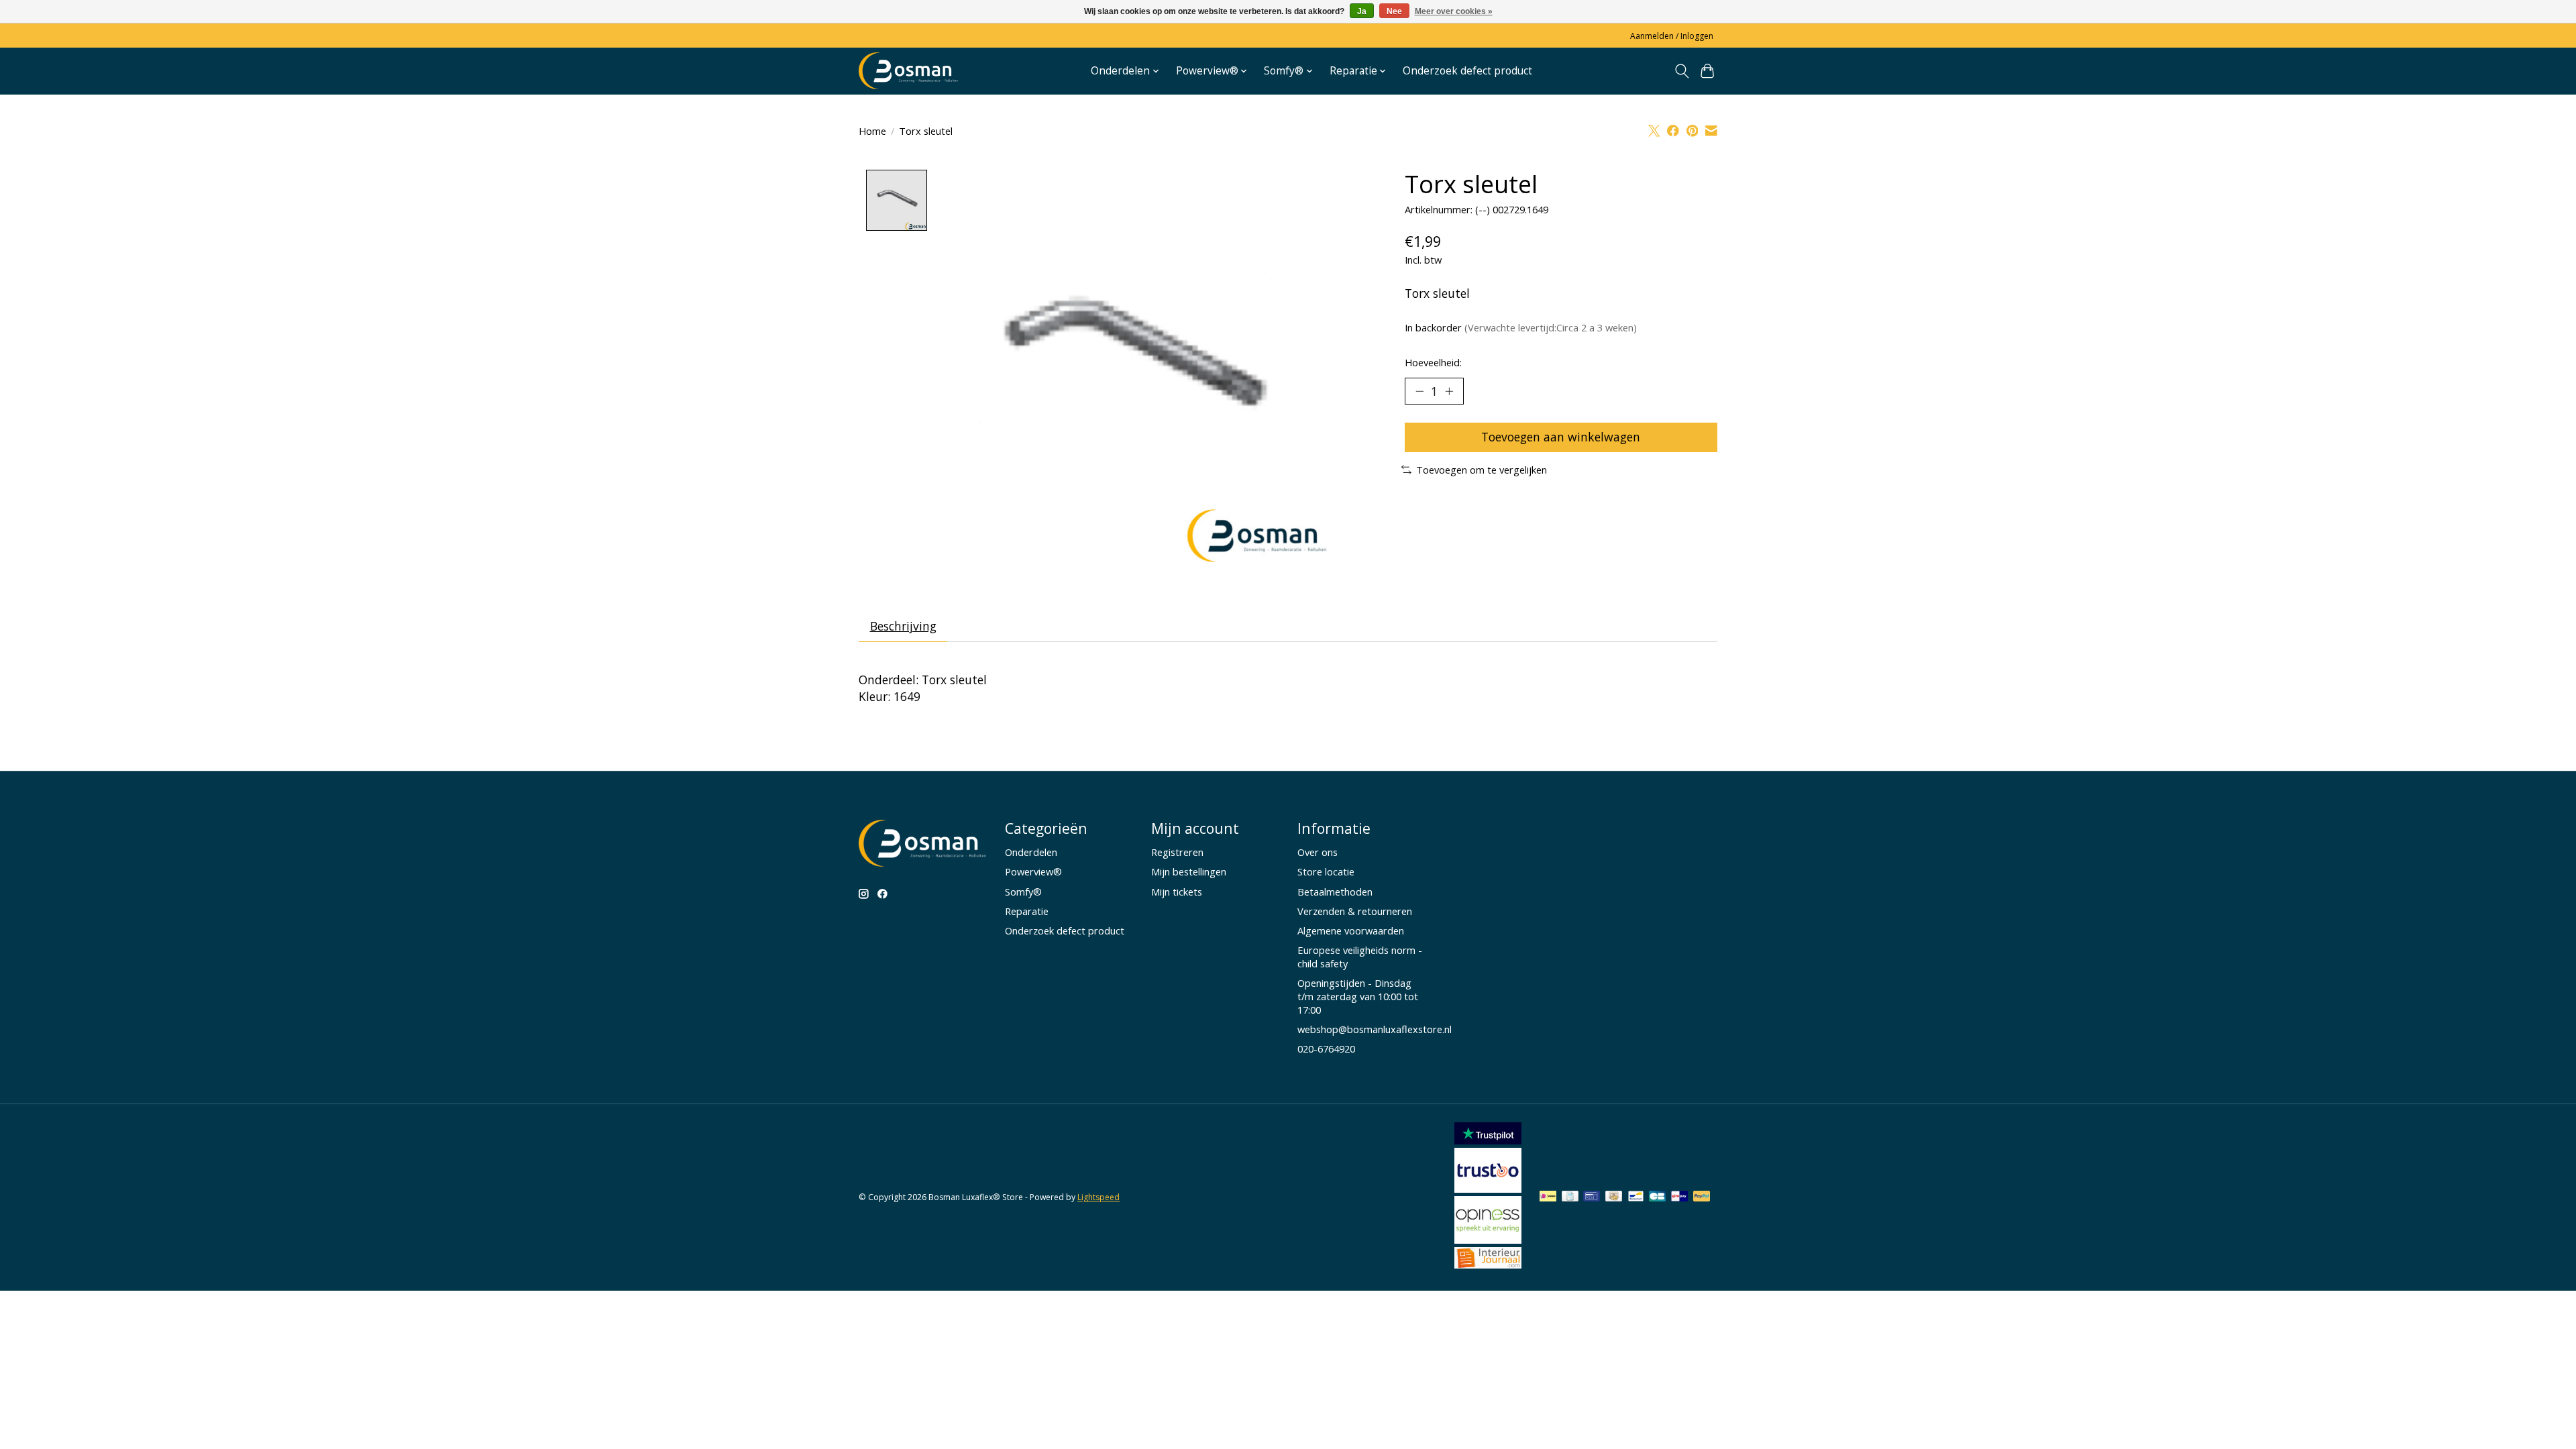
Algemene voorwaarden (1351, 930)
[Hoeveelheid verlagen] (1419, 391)
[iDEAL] (1548, 1197)
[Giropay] (1679, 1197)
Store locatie (1326, 871)
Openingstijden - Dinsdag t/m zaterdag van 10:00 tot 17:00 (1358, 996)
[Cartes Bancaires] (1657, 1197)
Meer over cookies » (1454, 11)
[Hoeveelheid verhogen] (1449, 391)
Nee (1394, 11)
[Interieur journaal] (1488, 1264)
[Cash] (1614, 1197)
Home (872, 131)
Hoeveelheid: (1433, 362)
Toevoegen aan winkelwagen (1561, 437)
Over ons (1318, 852)
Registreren (1177, 852)
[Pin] (1592, 1197)
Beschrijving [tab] (903, 626)
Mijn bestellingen (1189, 871)
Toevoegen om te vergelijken (1482, 470)
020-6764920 (1326, 1049)
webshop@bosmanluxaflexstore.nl (1375, 1029)
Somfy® (1023, 892)
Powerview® (1033, 871)
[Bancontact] (1636, 1197)
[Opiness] (1488, 1239)
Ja (1362, 11)
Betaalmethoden (1335, 892)
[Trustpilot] (1488, 1140)
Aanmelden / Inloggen (1672, 36)
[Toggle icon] (1681, 71)
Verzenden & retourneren (1355, 911)
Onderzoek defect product (1467, 71)
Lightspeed (1098, 1197)
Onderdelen (1031, 852)
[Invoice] (1570, 1197)
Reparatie (1027, 911)
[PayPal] (1702, 1197)
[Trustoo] (1488, 1188)
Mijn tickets (1177, 892)
